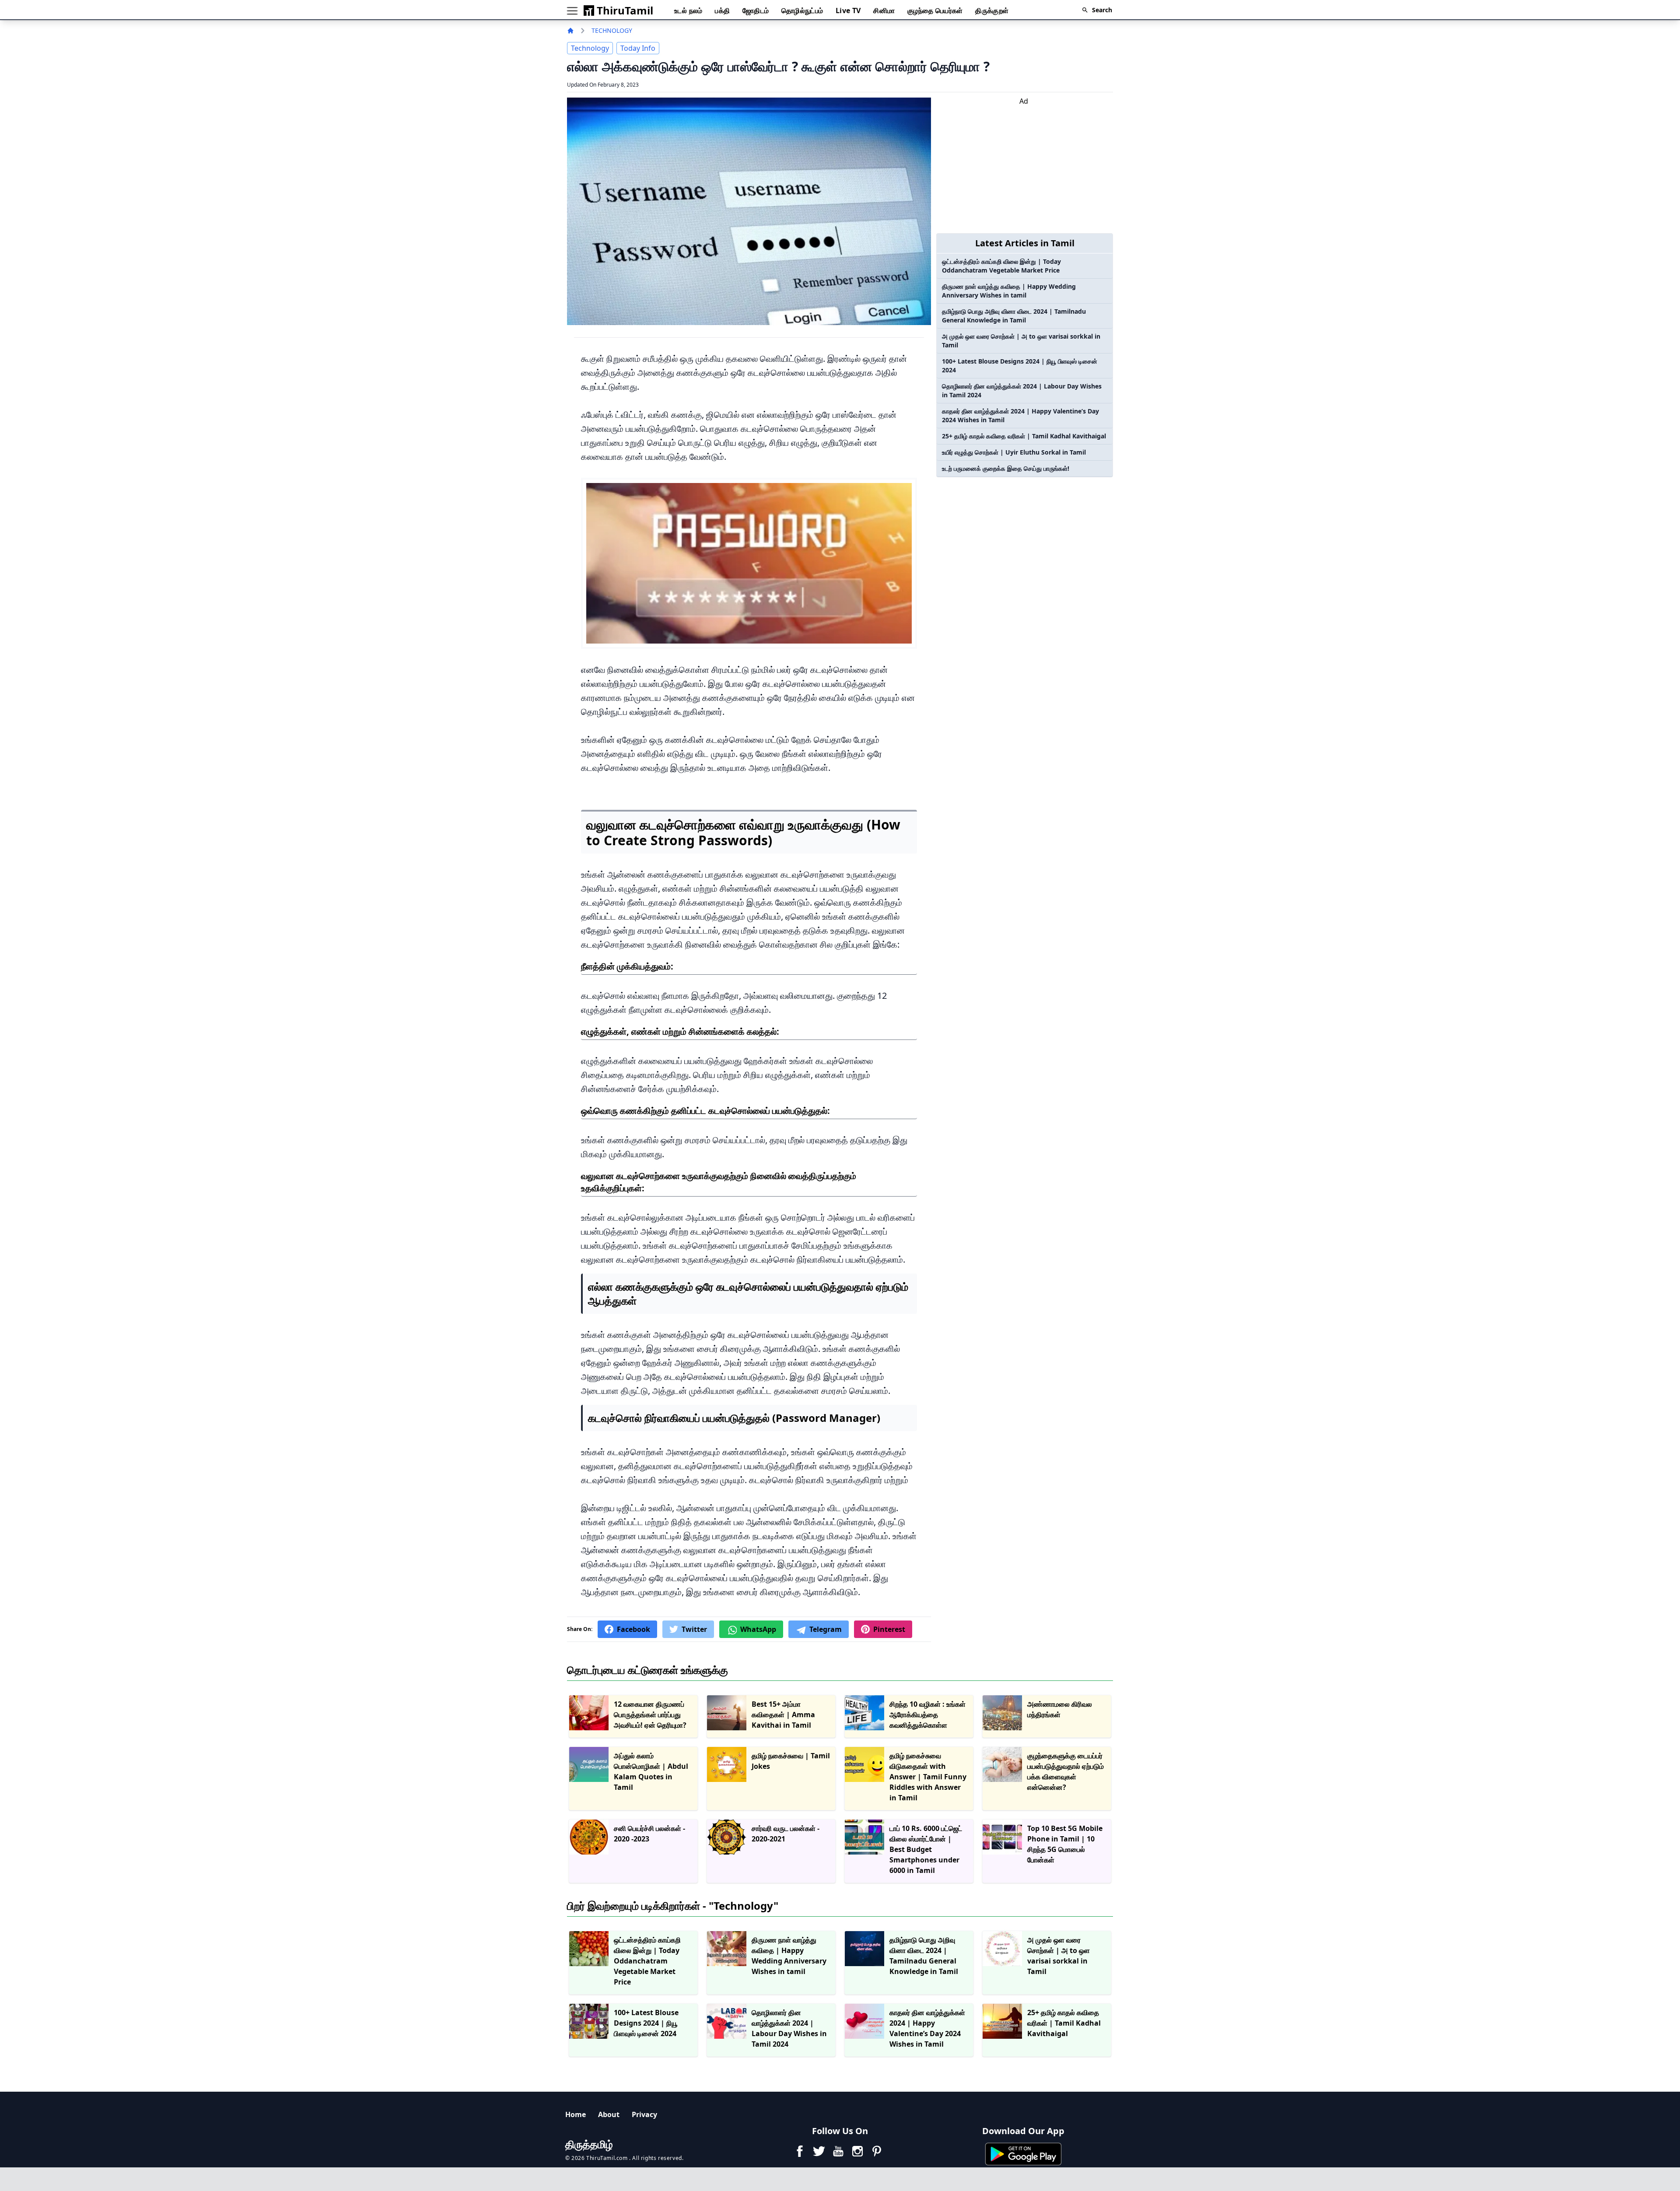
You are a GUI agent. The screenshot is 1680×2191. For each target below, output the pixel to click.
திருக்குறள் (992, 10)
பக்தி (722, 10)
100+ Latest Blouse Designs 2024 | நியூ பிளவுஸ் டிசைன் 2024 (1020, 366)
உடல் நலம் (688, 10)
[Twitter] (819, 2151)
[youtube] (838, 2151)
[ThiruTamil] (572, 31)
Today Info (638, 48)
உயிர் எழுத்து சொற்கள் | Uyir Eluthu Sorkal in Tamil (1014, 452)
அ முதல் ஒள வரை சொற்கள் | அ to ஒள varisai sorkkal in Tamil (1021, 341)
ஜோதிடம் (756, 10)
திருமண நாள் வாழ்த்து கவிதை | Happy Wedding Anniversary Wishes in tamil (1009, 291)
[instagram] (857, 2151)
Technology (612, 30)
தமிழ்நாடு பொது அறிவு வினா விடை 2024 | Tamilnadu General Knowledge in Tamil (1014, 316)
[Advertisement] (1024, 168)
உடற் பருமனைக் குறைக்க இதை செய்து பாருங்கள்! (1006, 468)
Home (576, 2114)
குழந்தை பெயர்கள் (935, 10)
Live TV (848, 10)
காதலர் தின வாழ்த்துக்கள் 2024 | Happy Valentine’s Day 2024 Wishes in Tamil (1020, 415)
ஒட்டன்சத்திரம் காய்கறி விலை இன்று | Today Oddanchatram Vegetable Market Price (1001, 266)
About (609, 2114)
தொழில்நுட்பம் (802, 10)
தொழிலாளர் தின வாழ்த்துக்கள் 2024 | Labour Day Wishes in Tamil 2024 (1022, 390)
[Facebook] (800, 2151)
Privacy (644, 2114)
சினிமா (884, 10)
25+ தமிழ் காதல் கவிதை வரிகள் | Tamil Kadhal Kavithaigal (1024, 436)
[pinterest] (877, 2151)
